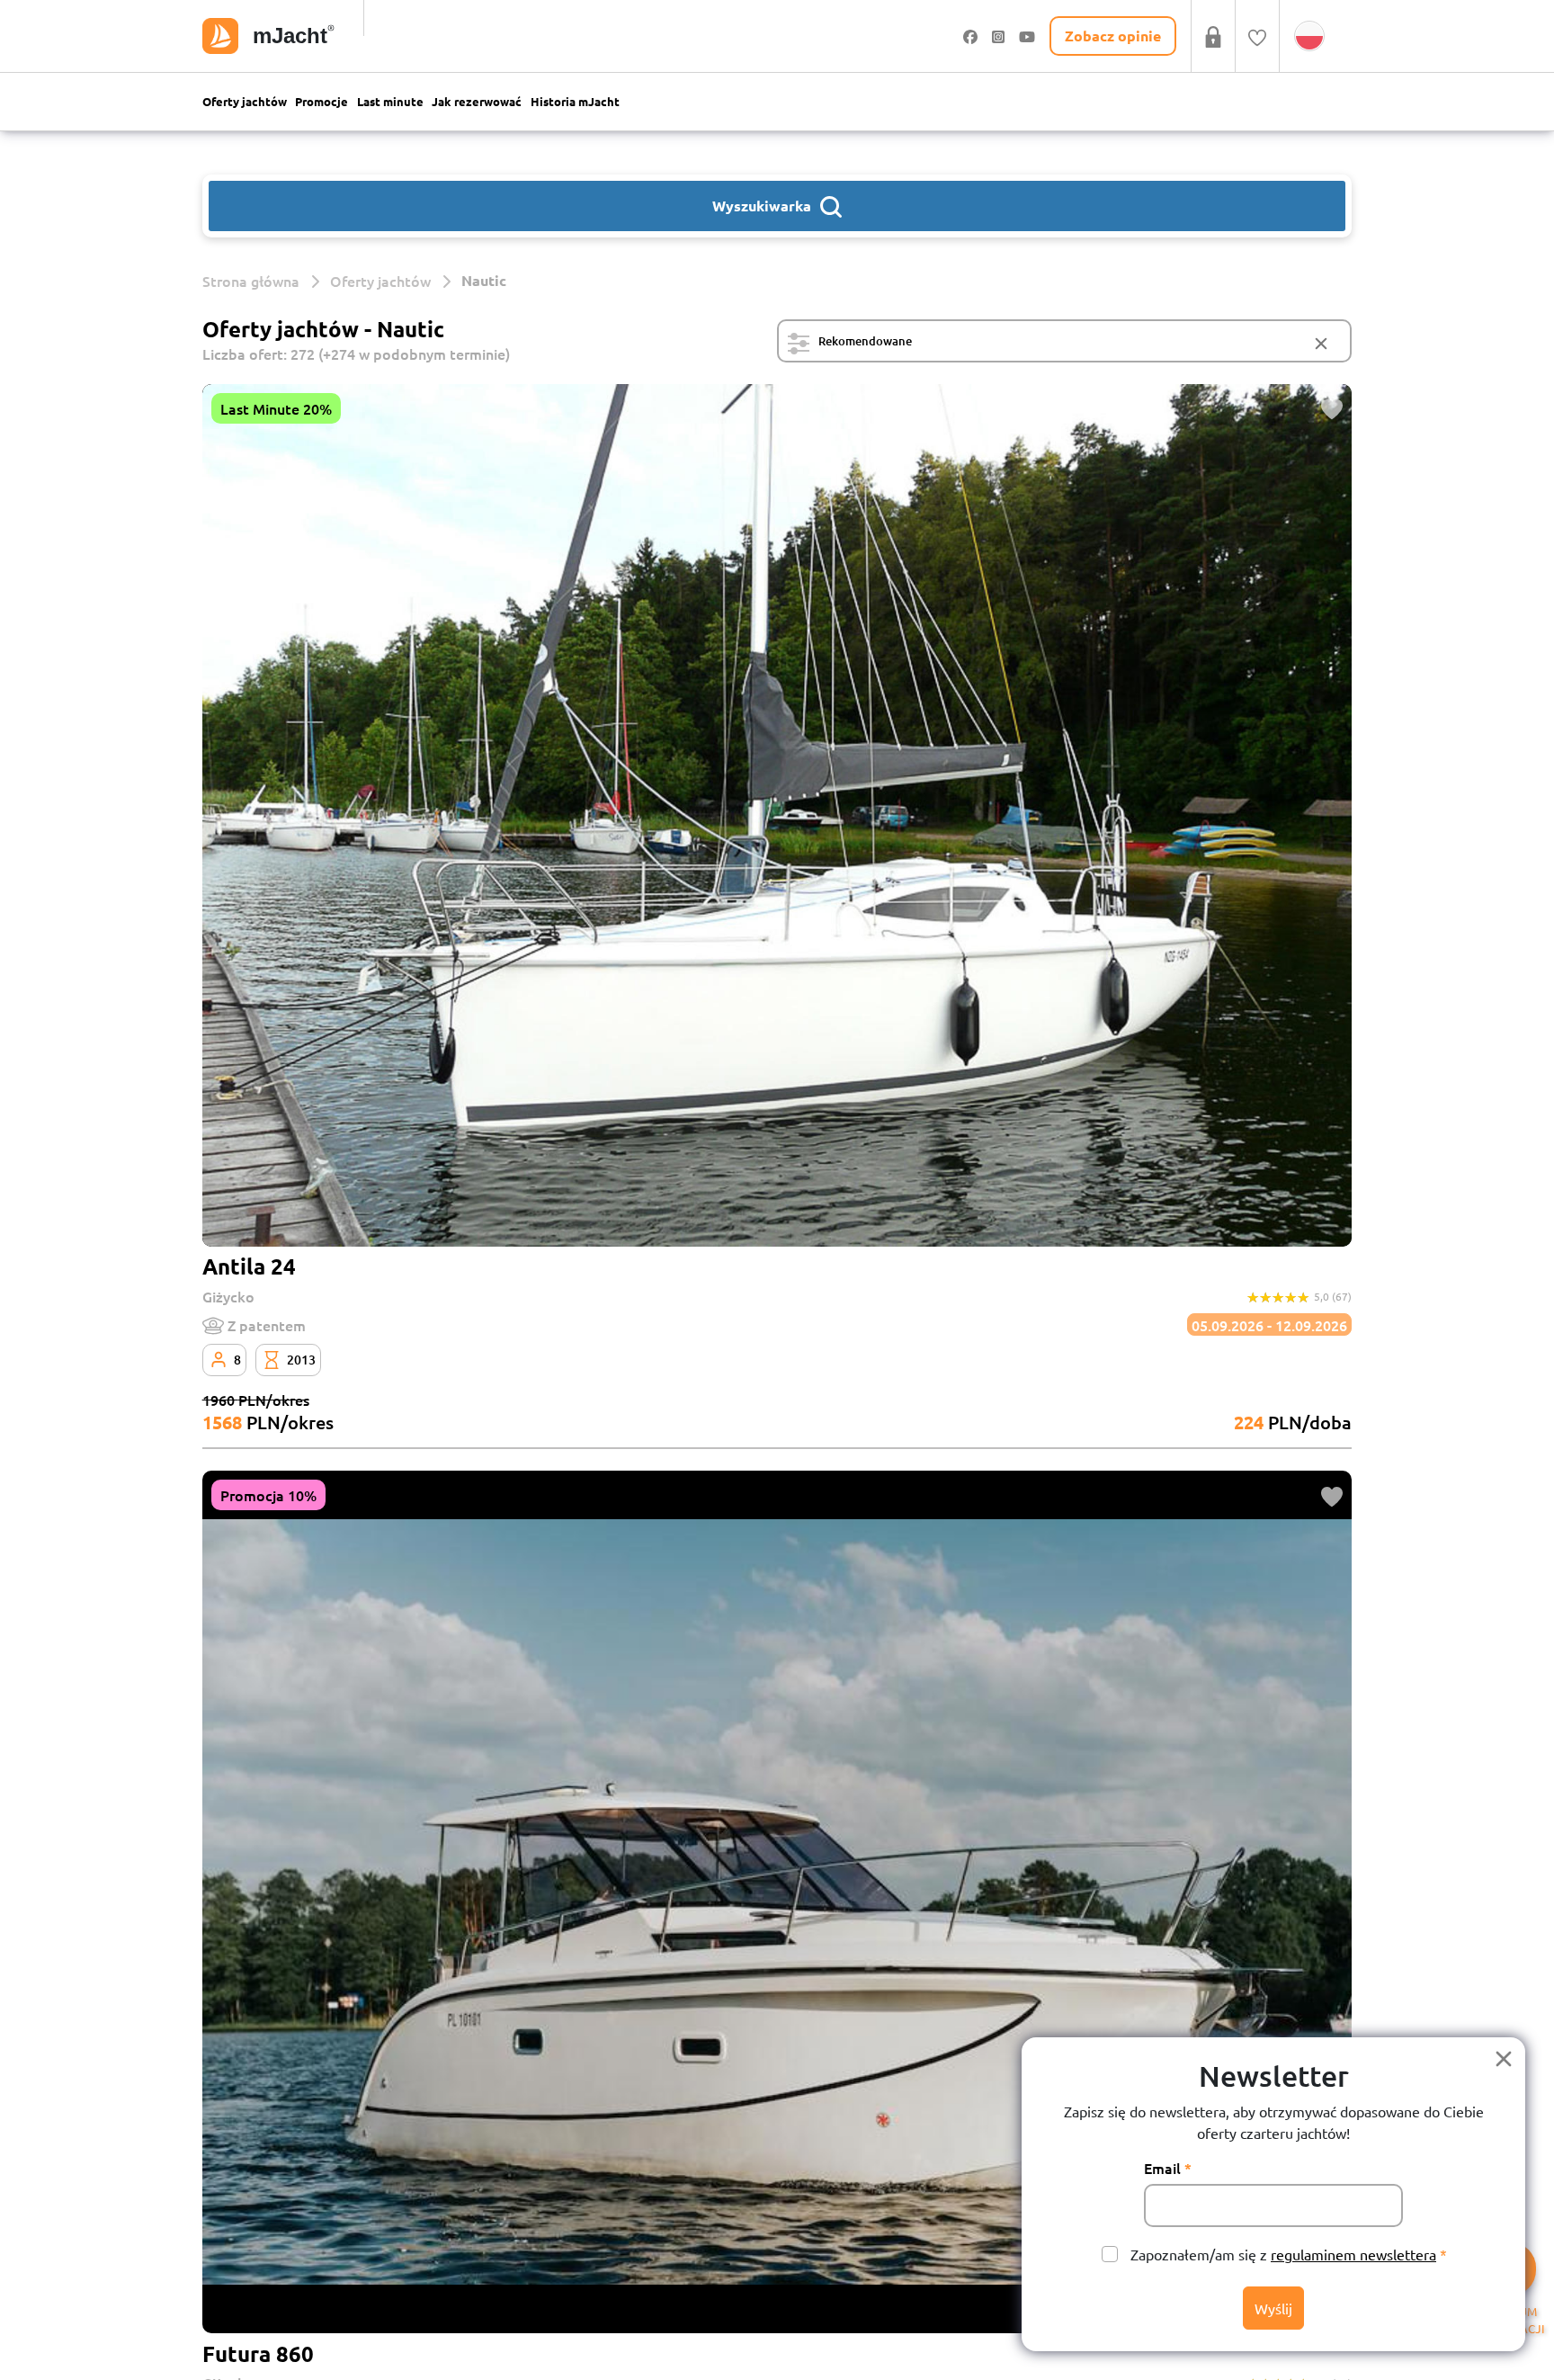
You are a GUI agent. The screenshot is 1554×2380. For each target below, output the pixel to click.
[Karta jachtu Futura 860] (777, 1902)
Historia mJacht (575, 101)
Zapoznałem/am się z (1283, 2254)
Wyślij (1273, 2308)
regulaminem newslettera (1353, 2254)
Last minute (390, 101)
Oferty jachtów (245, 101)
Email (1162, 2168)
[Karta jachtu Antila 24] (777, 815)
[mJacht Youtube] (1027, 36)
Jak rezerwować (477, 101)
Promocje (322, 101)
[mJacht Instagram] (998, 36)
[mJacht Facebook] (970, 36)
